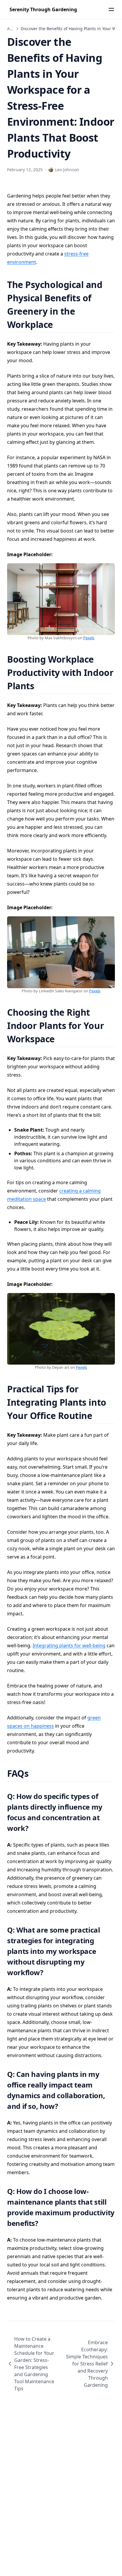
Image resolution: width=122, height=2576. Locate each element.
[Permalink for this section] (61, 325)
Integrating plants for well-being (69, 1645)
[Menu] (111, 9)
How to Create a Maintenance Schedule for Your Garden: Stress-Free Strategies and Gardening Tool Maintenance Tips (34, 2364)
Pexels (89, 638)
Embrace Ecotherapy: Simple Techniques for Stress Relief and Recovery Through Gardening (87, 2364)
